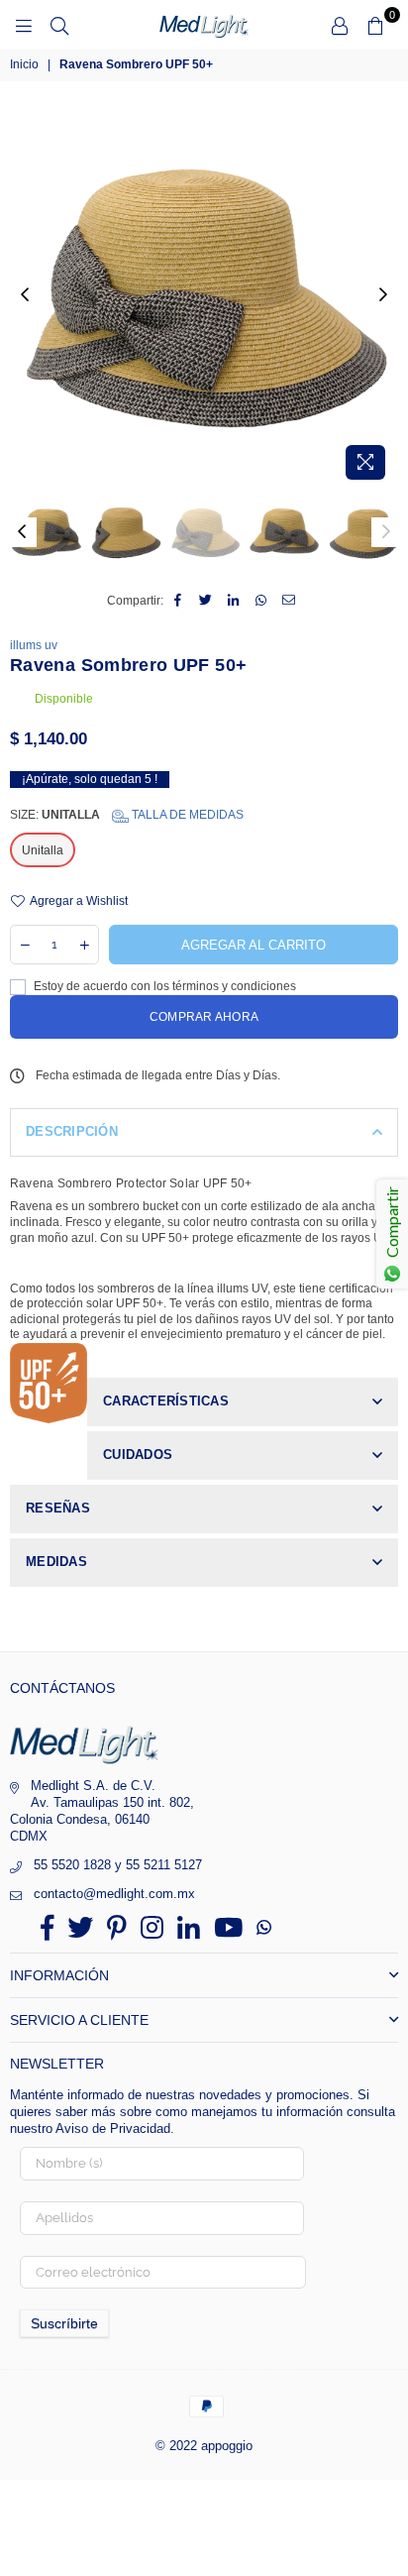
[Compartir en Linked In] (234, 602)
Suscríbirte (64, 2323)
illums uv (34, 645)
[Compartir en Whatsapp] (262, 602)
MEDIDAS (56, 1562)
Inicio (24, 64)
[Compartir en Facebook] (179, 602)
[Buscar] (59, 25)
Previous (25, 295)
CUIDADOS (138, 1455)
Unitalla (43, 850)
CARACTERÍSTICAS (166, 1401)
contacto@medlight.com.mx (114, 1894)
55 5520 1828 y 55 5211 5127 (118, 1865)
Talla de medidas (186, 815)
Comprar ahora (204, 1017)
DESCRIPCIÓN (72, 1131)
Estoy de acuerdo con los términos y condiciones (163, 986)
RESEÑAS (58, 1508)
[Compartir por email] (290, 602)
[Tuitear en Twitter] (206, 602)
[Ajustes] (340, 25)
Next (383, 295)
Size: (127, 815)
